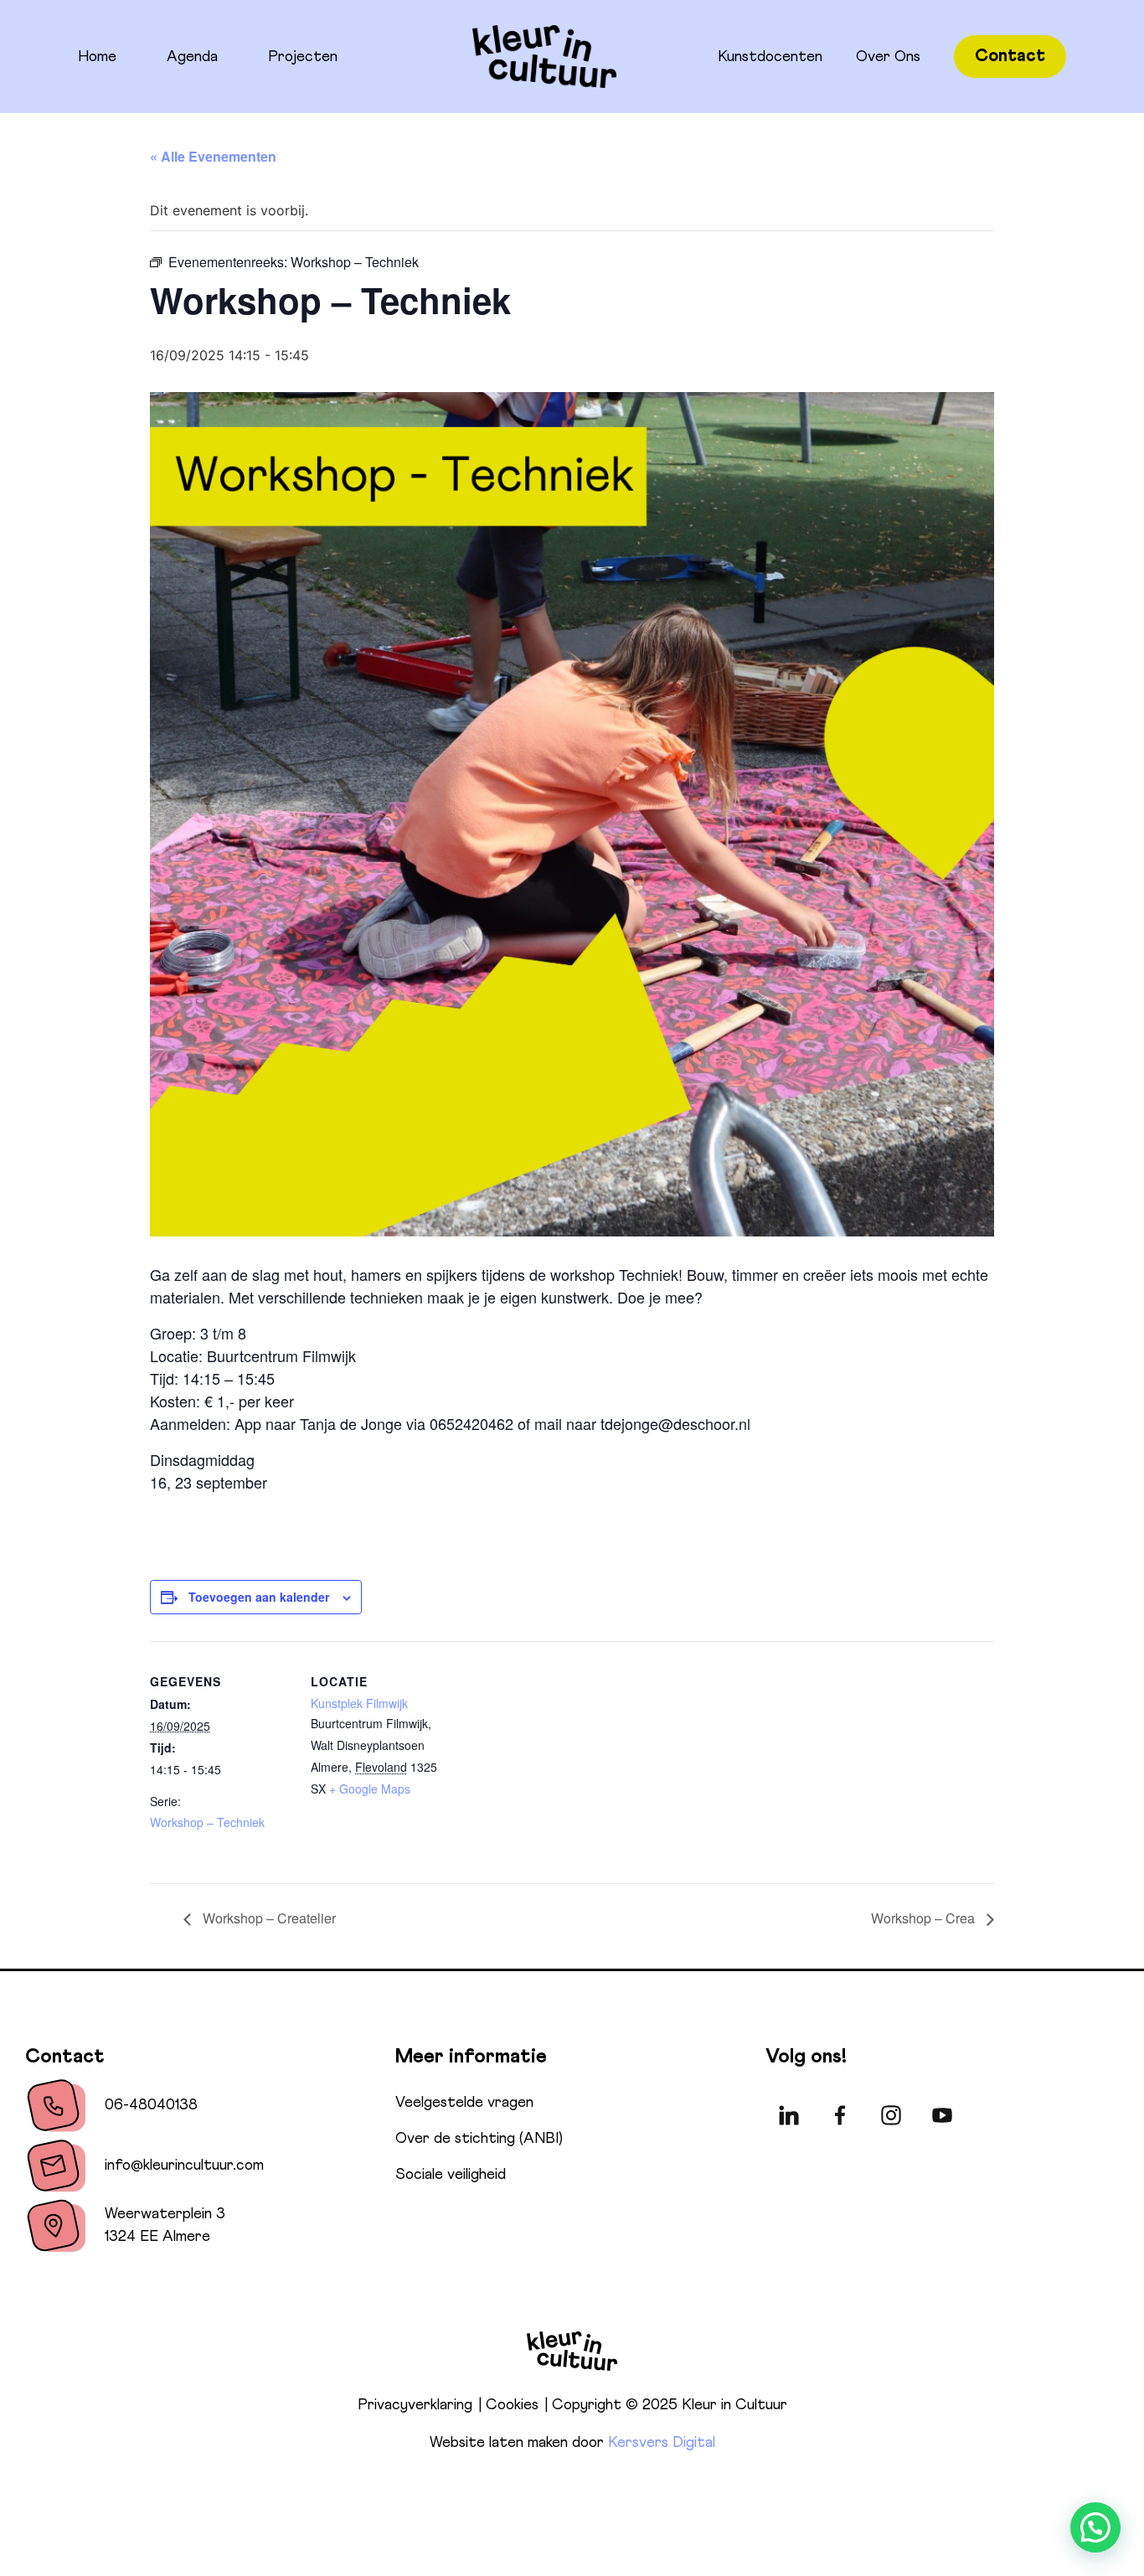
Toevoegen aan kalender (259, 1597)
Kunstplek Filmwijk (359, 1703)
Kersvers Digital (662, 2443)
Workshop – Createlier (268, 1918)
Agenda (192, 57)
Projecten (303, 57)
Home (97, 57)
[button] (1095, 2527)
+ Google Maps (370, 1789)
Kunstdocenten (770, 57)
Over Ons (888, 57)
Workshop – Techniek (207, 1822)
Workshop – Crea (925, 1918)
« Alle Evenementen (213, 156)
